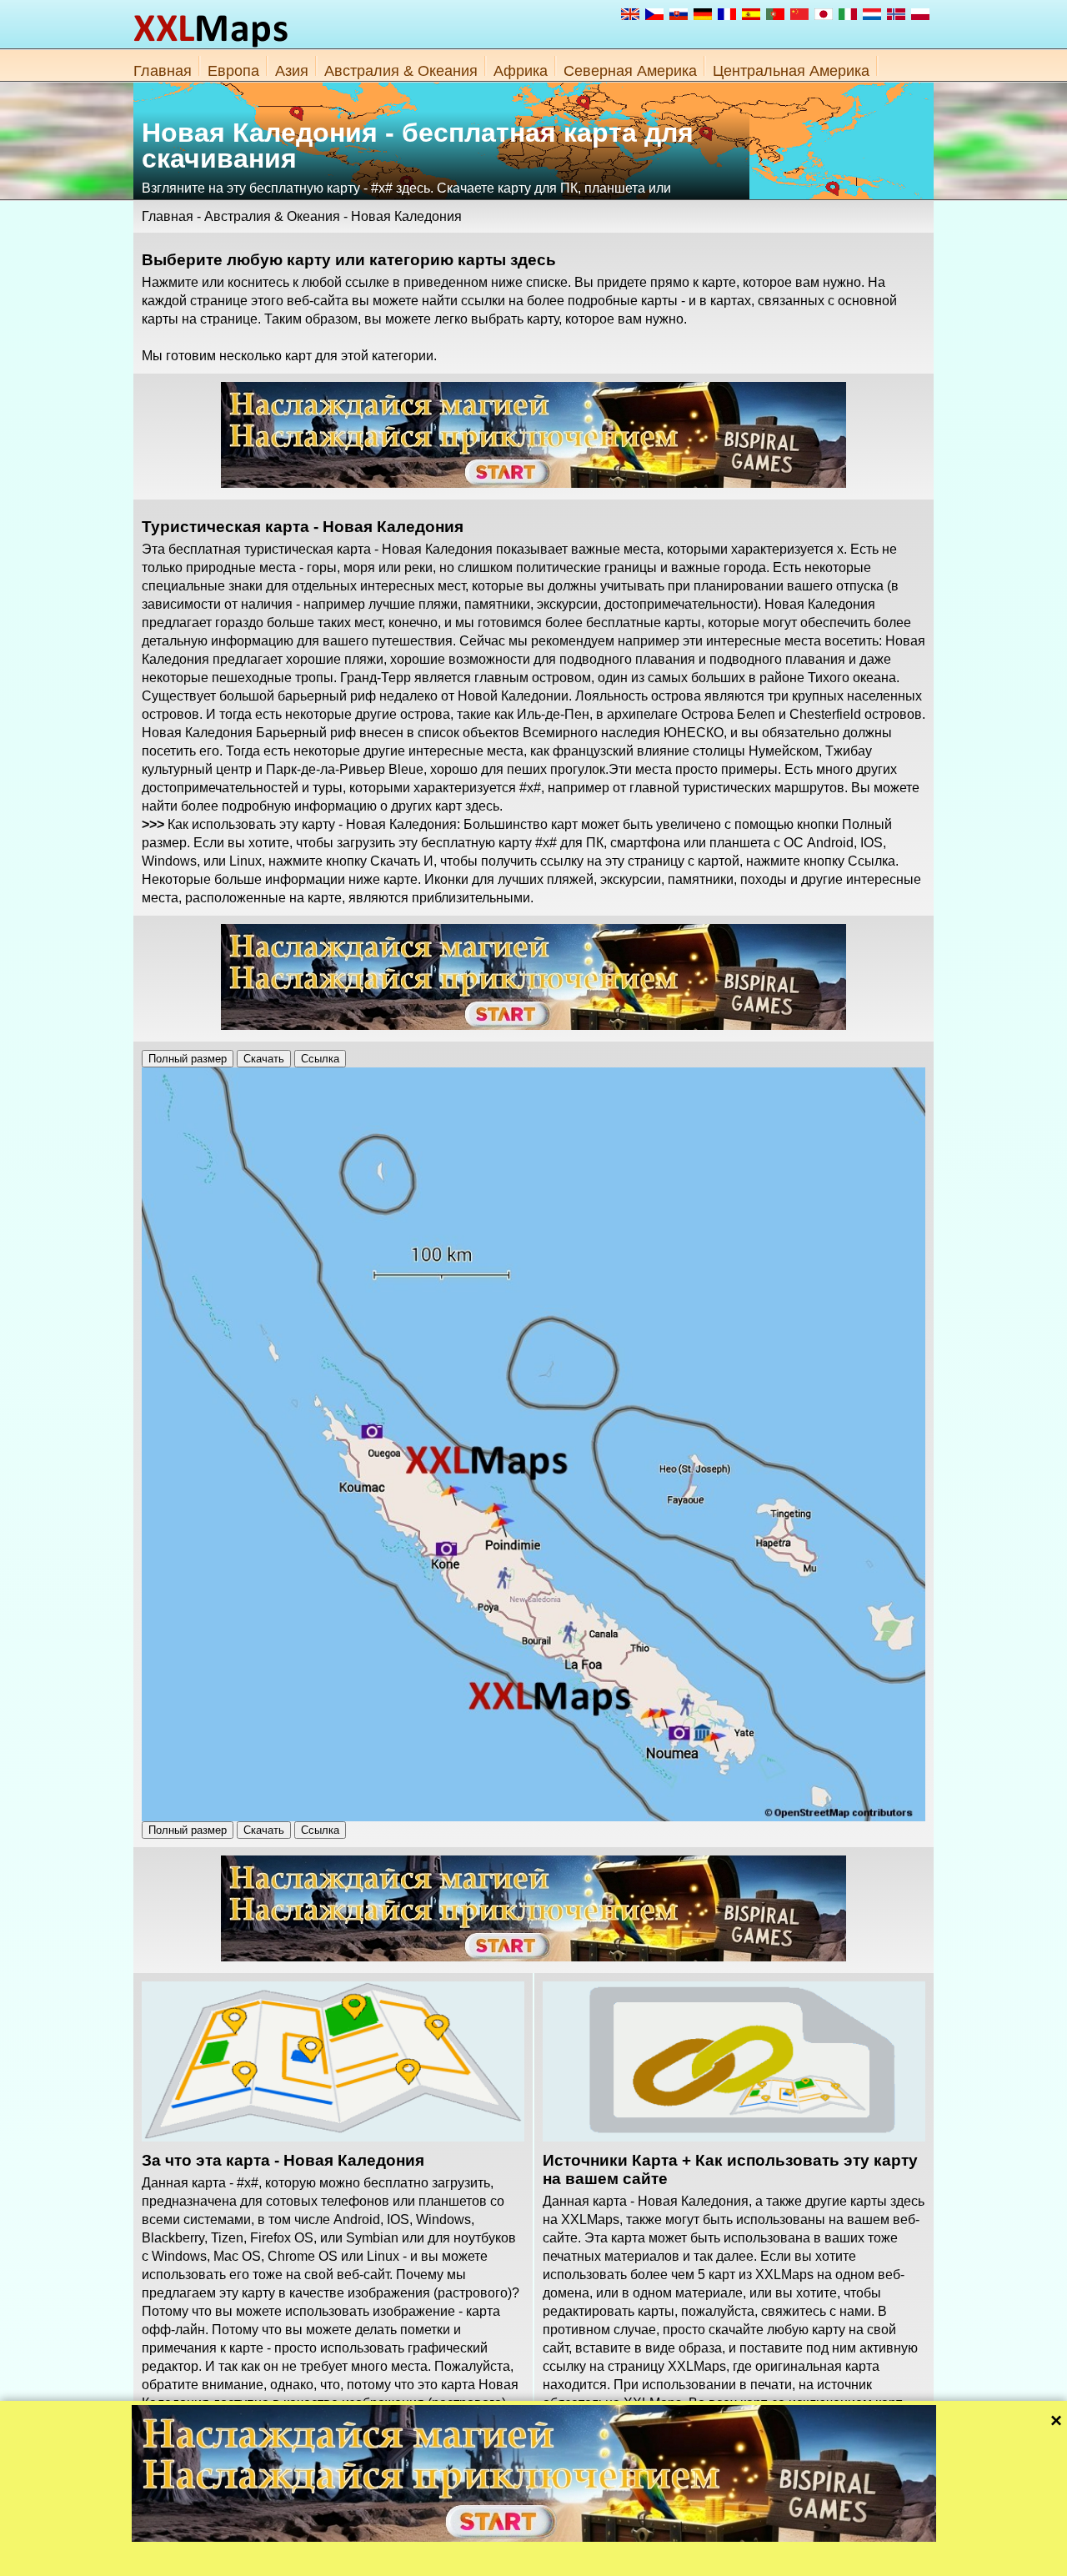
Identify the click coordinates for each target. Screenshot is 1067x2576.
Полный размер (188, 1059)
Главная (163, 71)
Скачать (264, 1059)
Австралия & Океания (401, 71)
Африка (521, 71)
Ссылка (320, 1059)
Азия (292, 71)
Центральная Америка (791, 71)
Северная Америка (630, 71)
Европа (233, 71)
